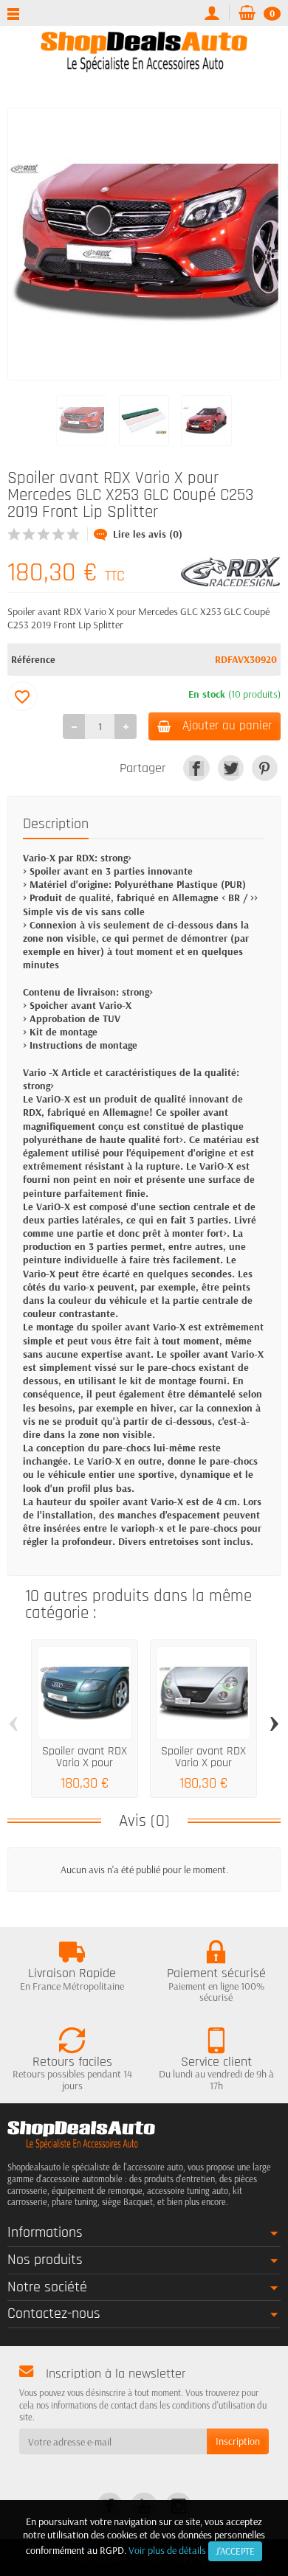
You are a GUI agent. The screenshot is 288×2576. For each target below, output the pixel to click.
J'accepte (235, 2551)
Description (56, 824)
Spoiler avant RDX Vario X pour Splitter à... (85, 1763)
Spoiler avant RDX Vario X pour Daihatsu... (203, 1763)
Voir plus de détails (167, 2550)
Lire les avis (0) (148, 534)
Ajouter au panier (227, 726)
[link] (196, 768)
